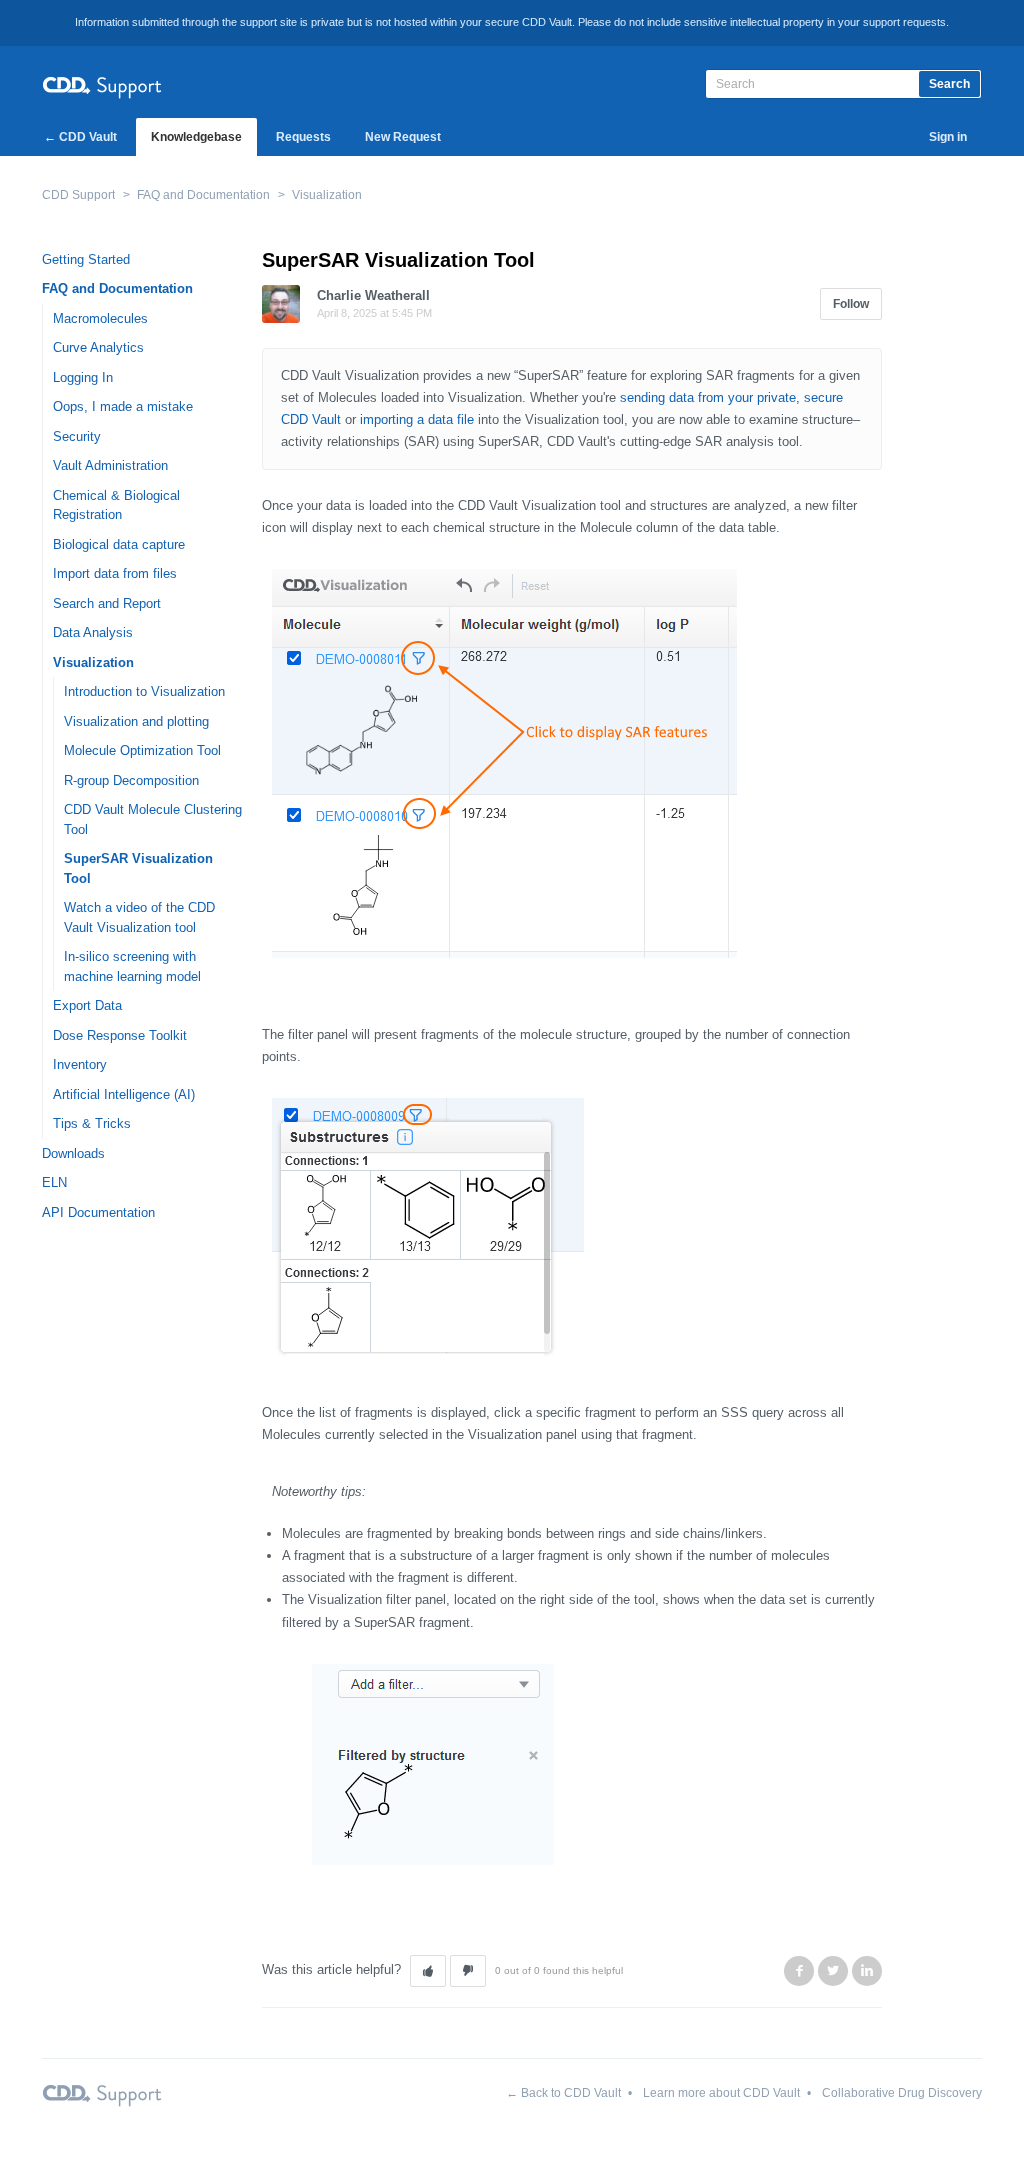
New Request (403, 137)
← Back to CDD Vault (563, 2093)
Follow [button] (851, 304)
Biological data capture (119, 544)
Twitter (833, 1971)
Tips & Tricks (92, 1123)
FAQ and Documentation (203, 195)
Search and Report (107, 603)
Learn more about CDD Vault (721, 2093)
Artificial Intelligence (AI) (124, 1094)
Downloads (73, 1153)
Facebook (799, 1971)
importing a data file (417, 419)
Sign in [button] (948, 137)
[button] (428, 1971)
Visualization (327, 195)
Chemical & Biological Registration (116, 505)
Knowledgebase (196, 137)
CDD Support (78, 195)
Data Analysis (93, 632)
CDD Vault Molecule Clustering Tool (153, 819)
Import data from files (115, 573)
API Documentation (98, 1212)
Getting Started (86, 259)
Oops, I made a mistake (123, 406)
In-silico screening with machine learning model (132, 966)
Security (77, 436)
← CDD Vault (80, 137)
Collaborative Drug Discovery (902, 2093)
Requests (303, 137)
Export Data (87, 1005)
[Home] (102, 84)
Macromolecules (100, 318)
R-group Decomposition (131, 780)
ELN (54, 1182)
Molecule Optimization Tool (142, 750)
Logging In (83, 377)
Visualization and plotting (136, 721)
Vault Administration (110, 465)
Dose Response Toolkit (120, 1035)
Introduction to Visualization (144, 691)
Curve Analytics (98, 347)
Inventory (80, 1064)
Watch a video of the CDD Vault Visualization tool (139, 917)
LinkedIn (867, 1971)
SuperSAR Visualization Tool (138, 868)
